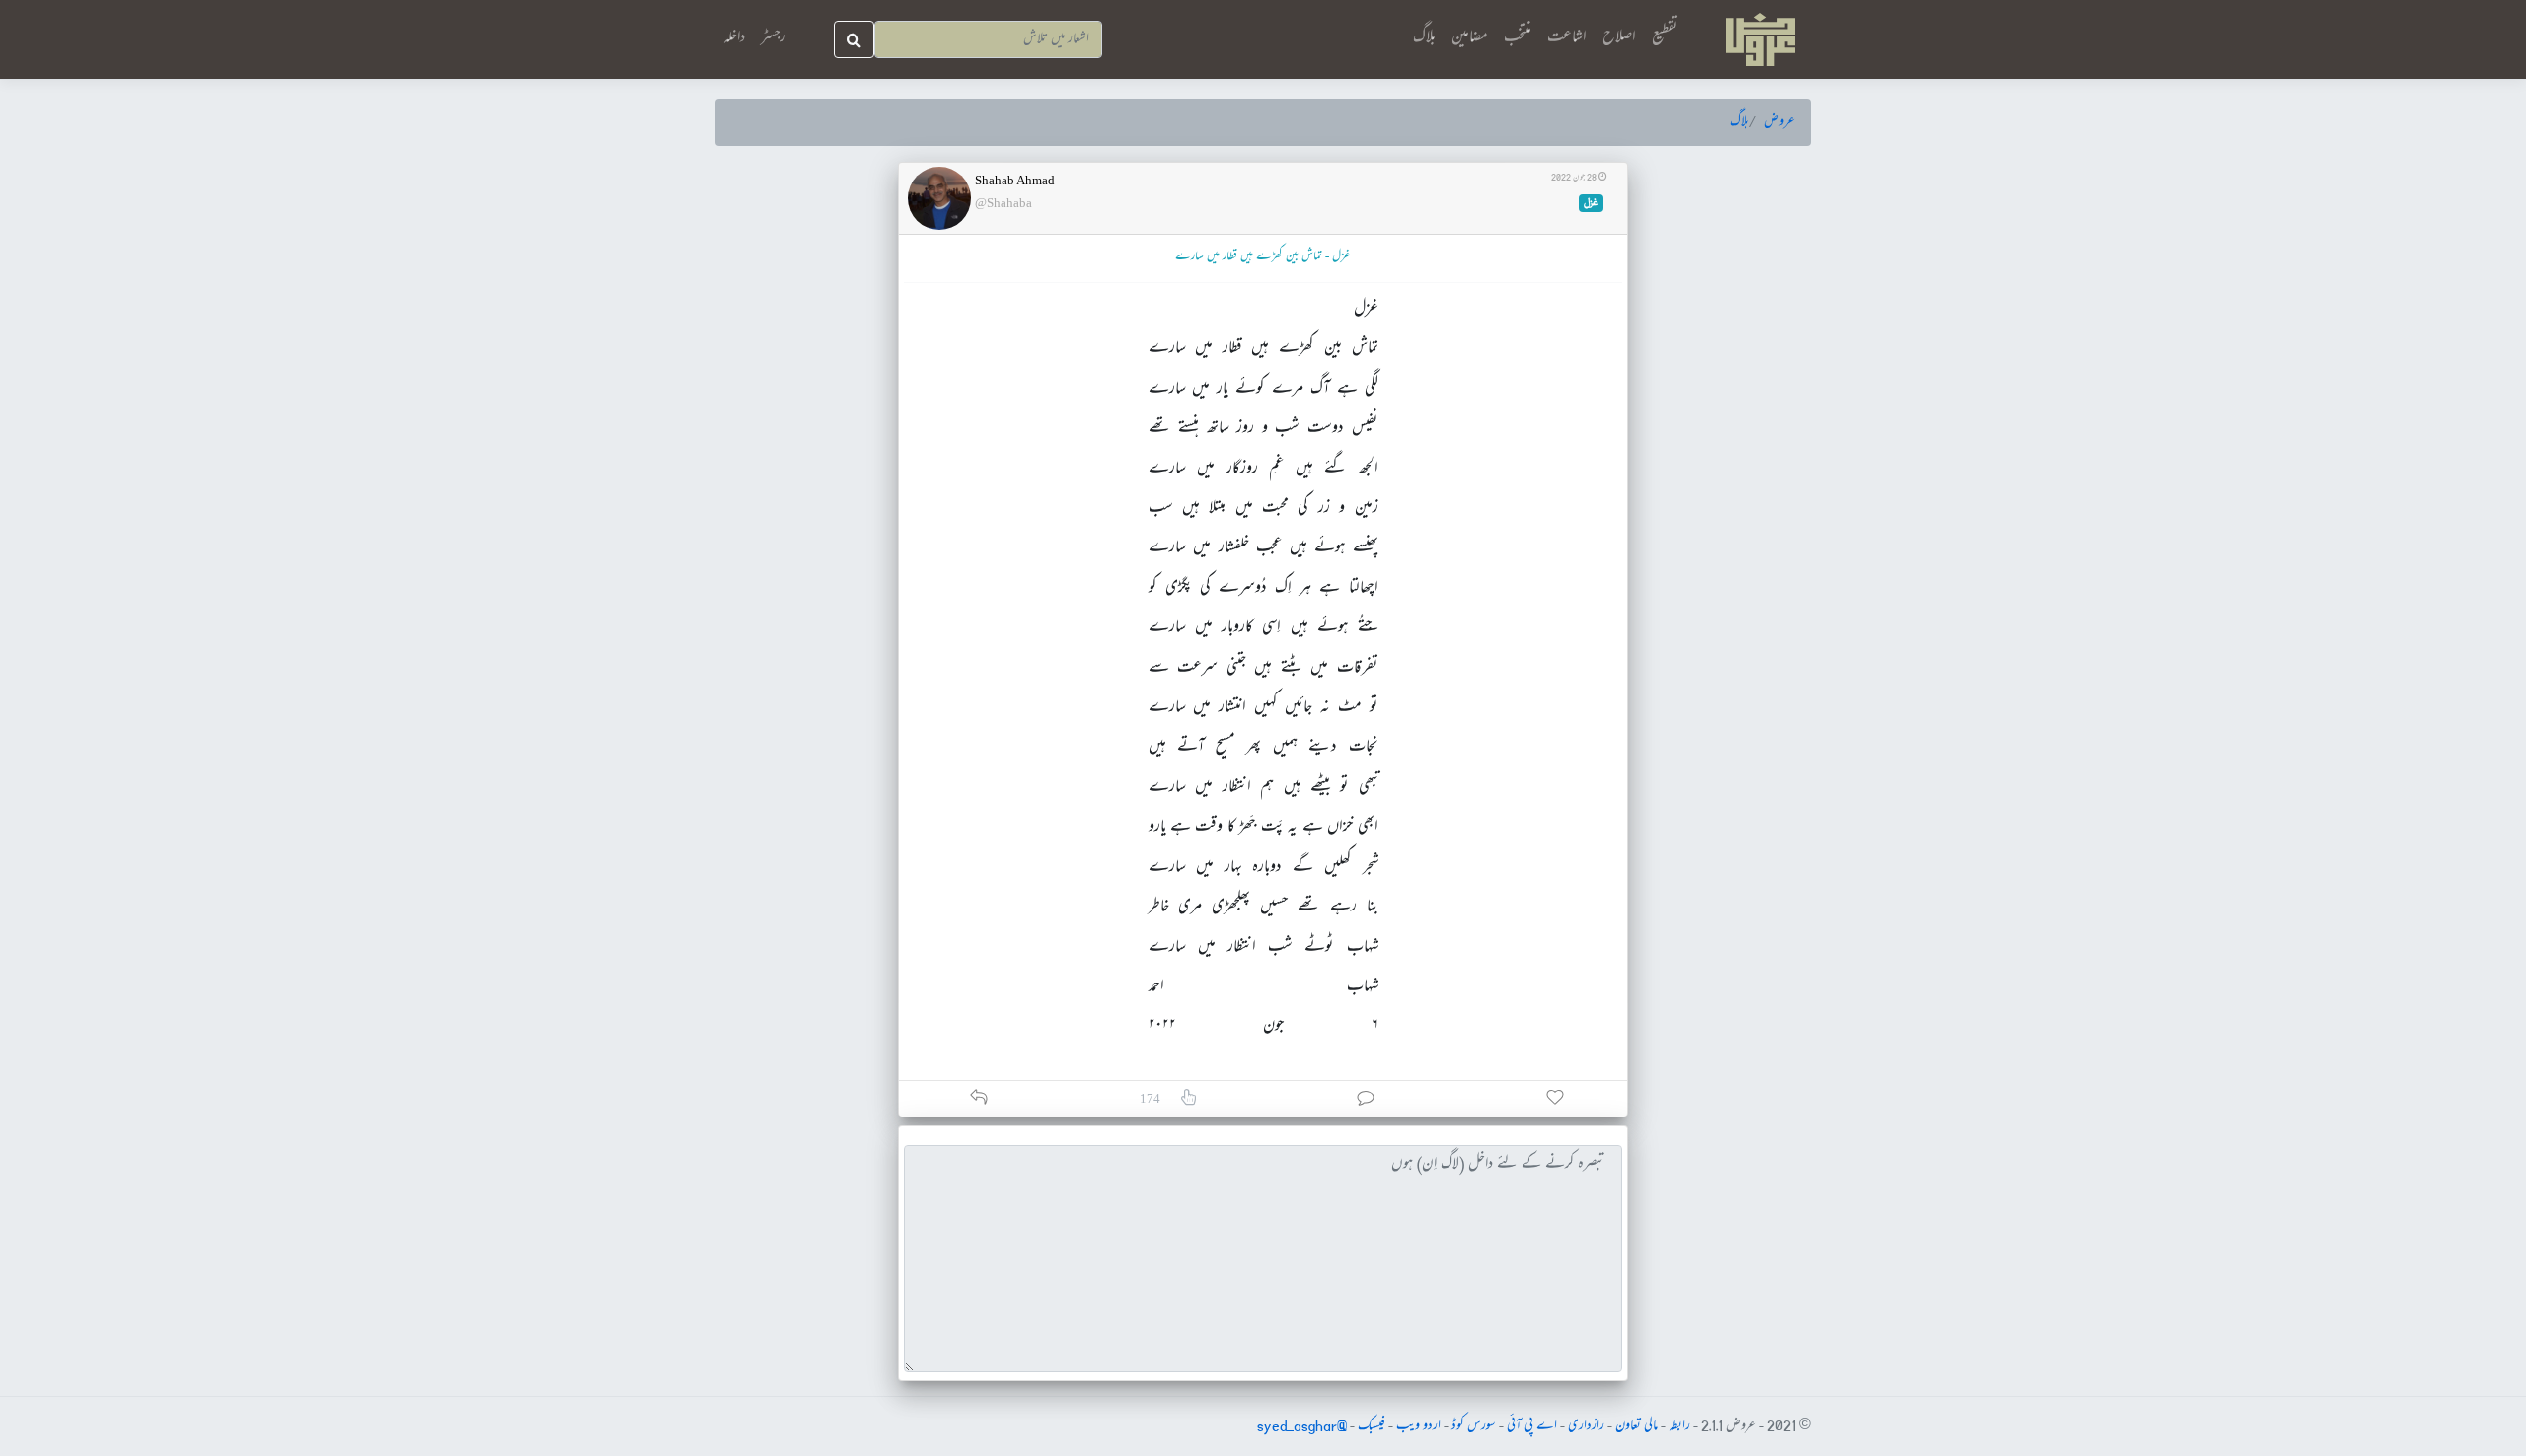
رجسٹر (774, 38)
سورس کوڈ (1474, 1426)
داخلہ (734, 38)
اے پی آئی (1532, 1426)
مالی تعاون (1636, 1426)
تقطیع (1665, 38)
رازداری (1586, 1426)
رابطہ (1679, 1426)
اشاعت (1567, 38)
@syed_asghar (1302, 1426)
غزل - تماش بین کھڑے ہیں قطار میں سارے (1263, 257)
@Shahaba (1003, 203)
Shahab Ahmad (1015, 180)
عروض (1780, 122)
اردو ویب (1418, 1426)
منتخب (1518, 38)
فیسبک (1372, 1426)
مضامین (1470, 38)
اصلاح (1619, 38)
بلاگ (1424, 38)
